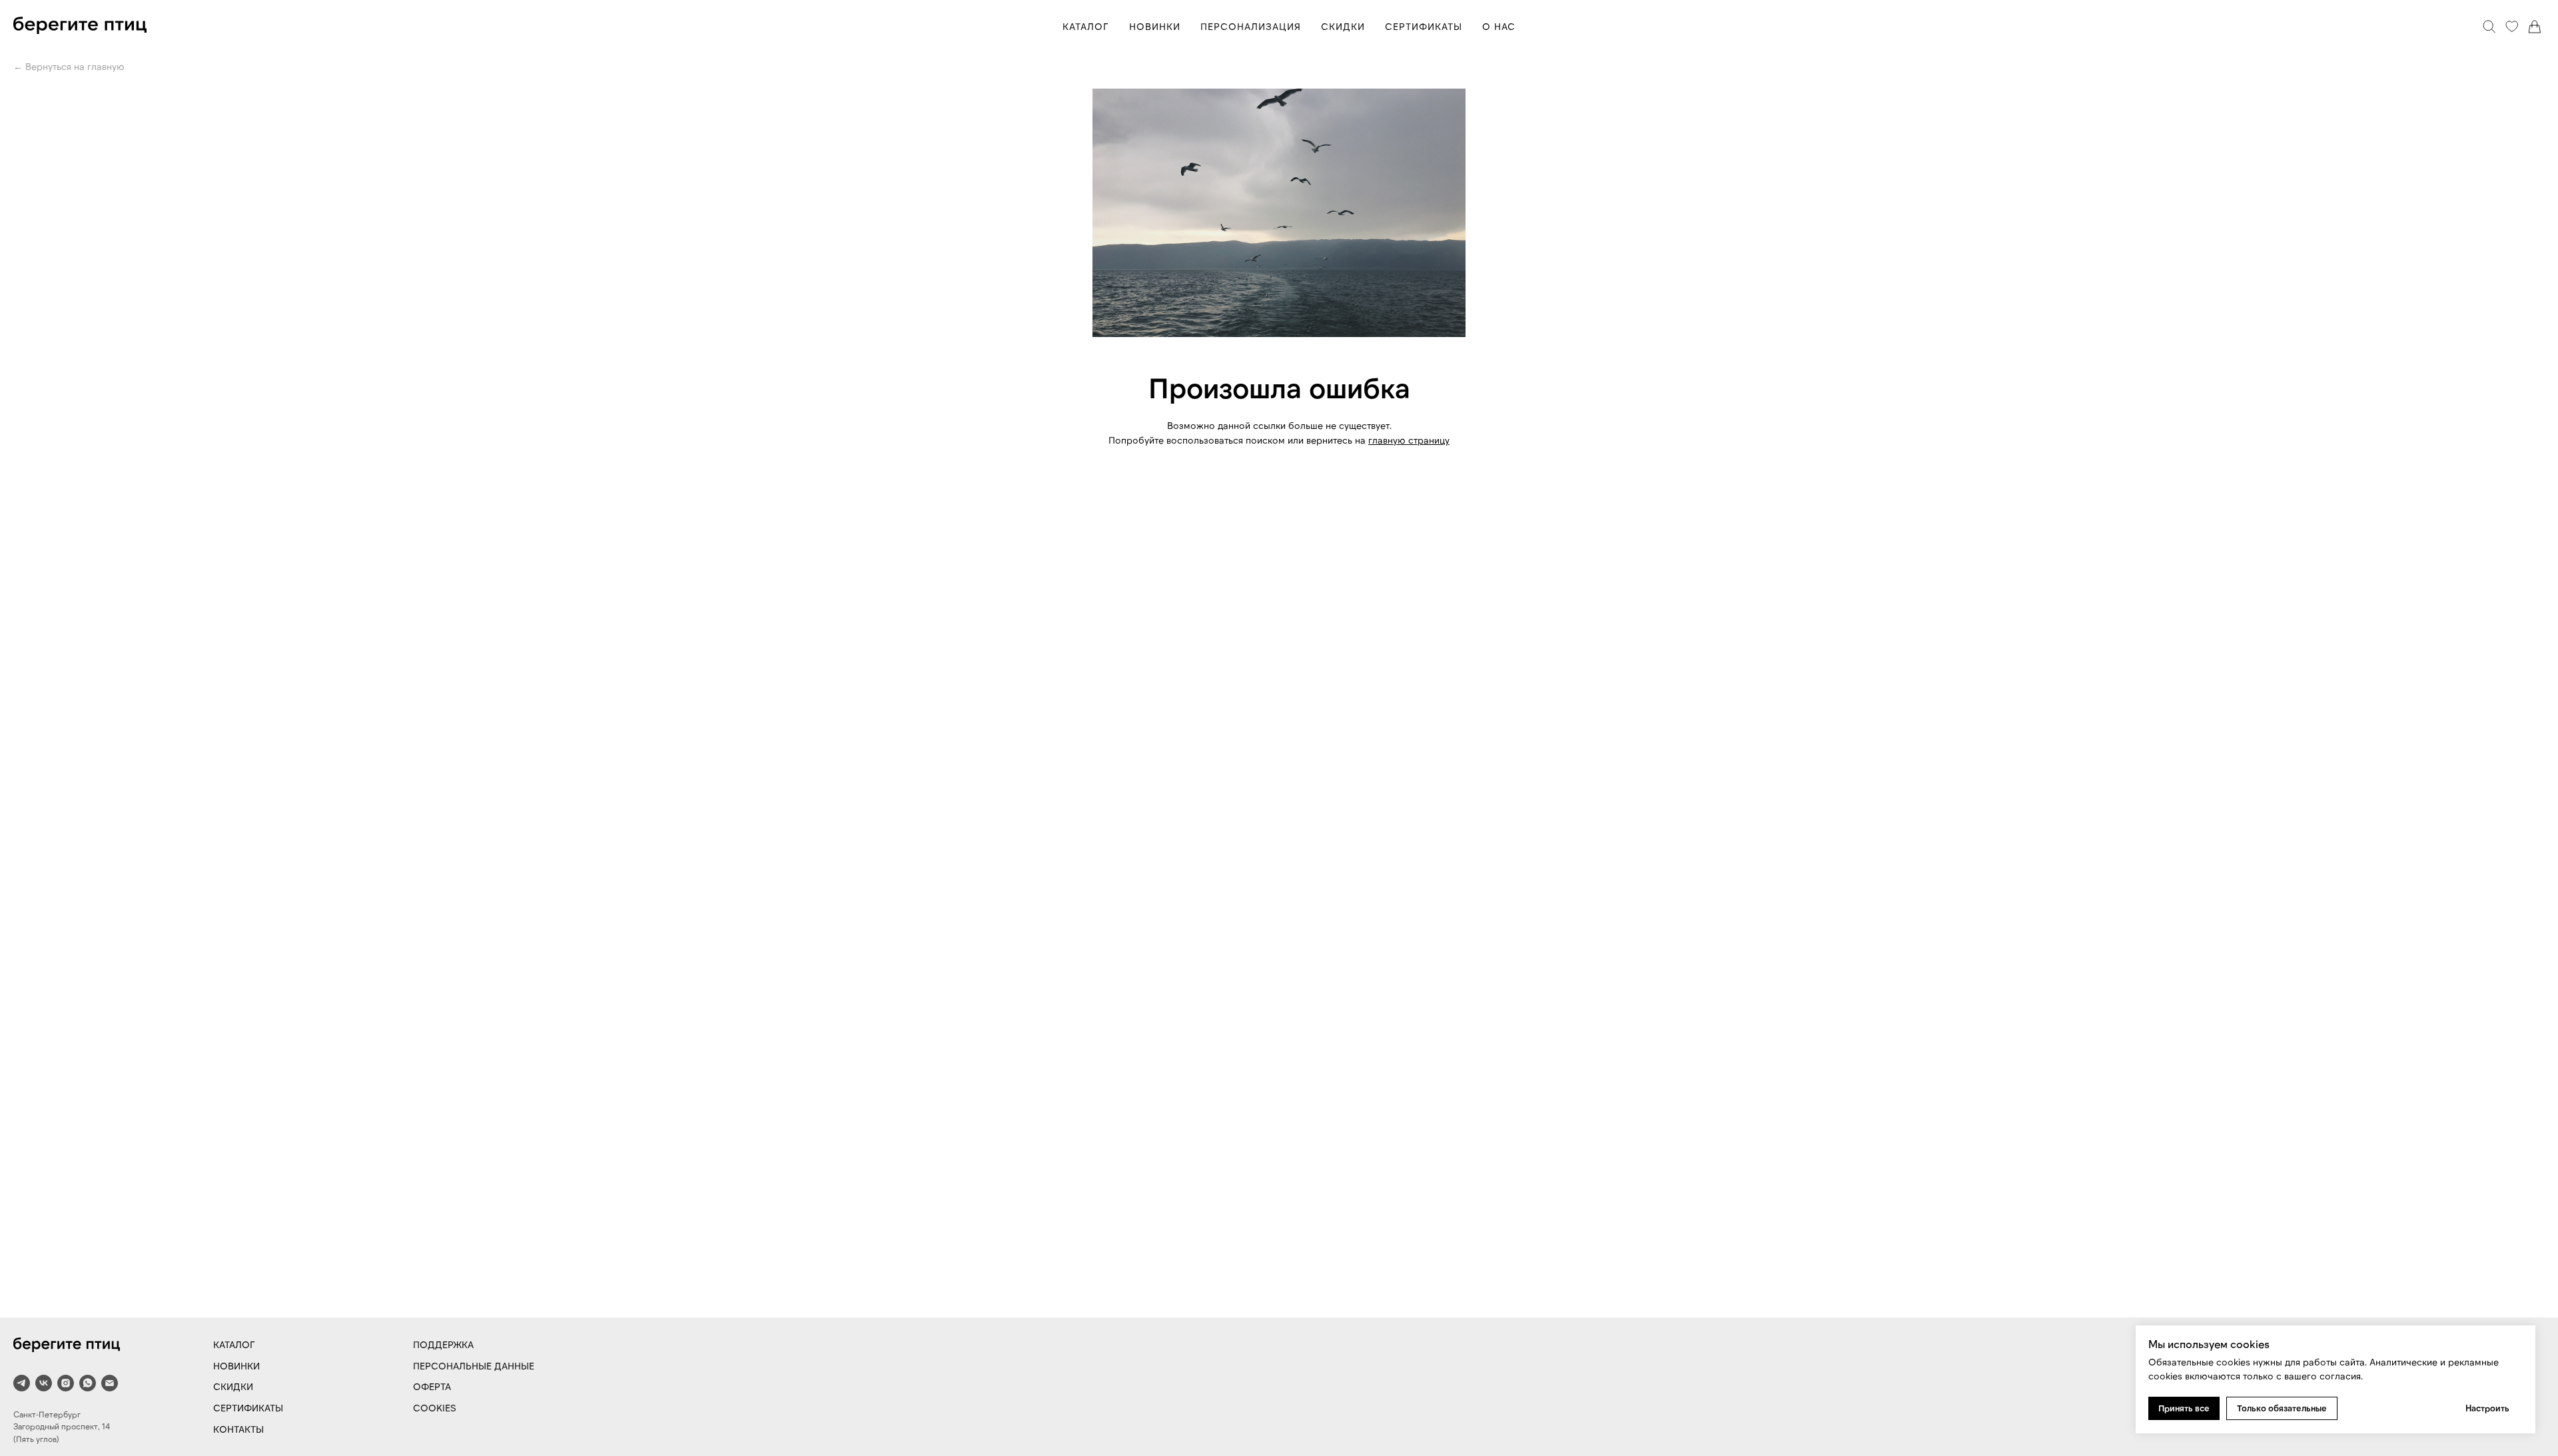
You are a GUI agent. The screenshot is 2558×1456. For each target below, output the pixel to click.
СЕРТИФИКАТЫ (1424, 26)
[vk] (44, 1383)
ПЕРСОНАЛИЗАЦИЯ (1251, 26)
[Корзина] (2535, 27)
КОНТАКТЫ (238, 1429)
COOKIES (435, 1408)
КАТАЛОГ (1086, 26)
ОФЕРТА (432, 1386)
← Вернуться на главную (69, 66)
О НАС (1499, 26)
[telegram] (22, 1383)
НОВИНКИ (1155, 26)
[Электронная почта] (110, 1383)
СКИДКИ (1343, 26)
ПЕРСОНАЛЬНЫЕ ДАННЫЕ (474, 1366)
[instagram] (66, 1383)
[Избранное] (2512, 27)
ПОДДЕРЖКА (443, 1344)
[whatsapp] (88, 1383)
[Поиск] (2489, 27)
